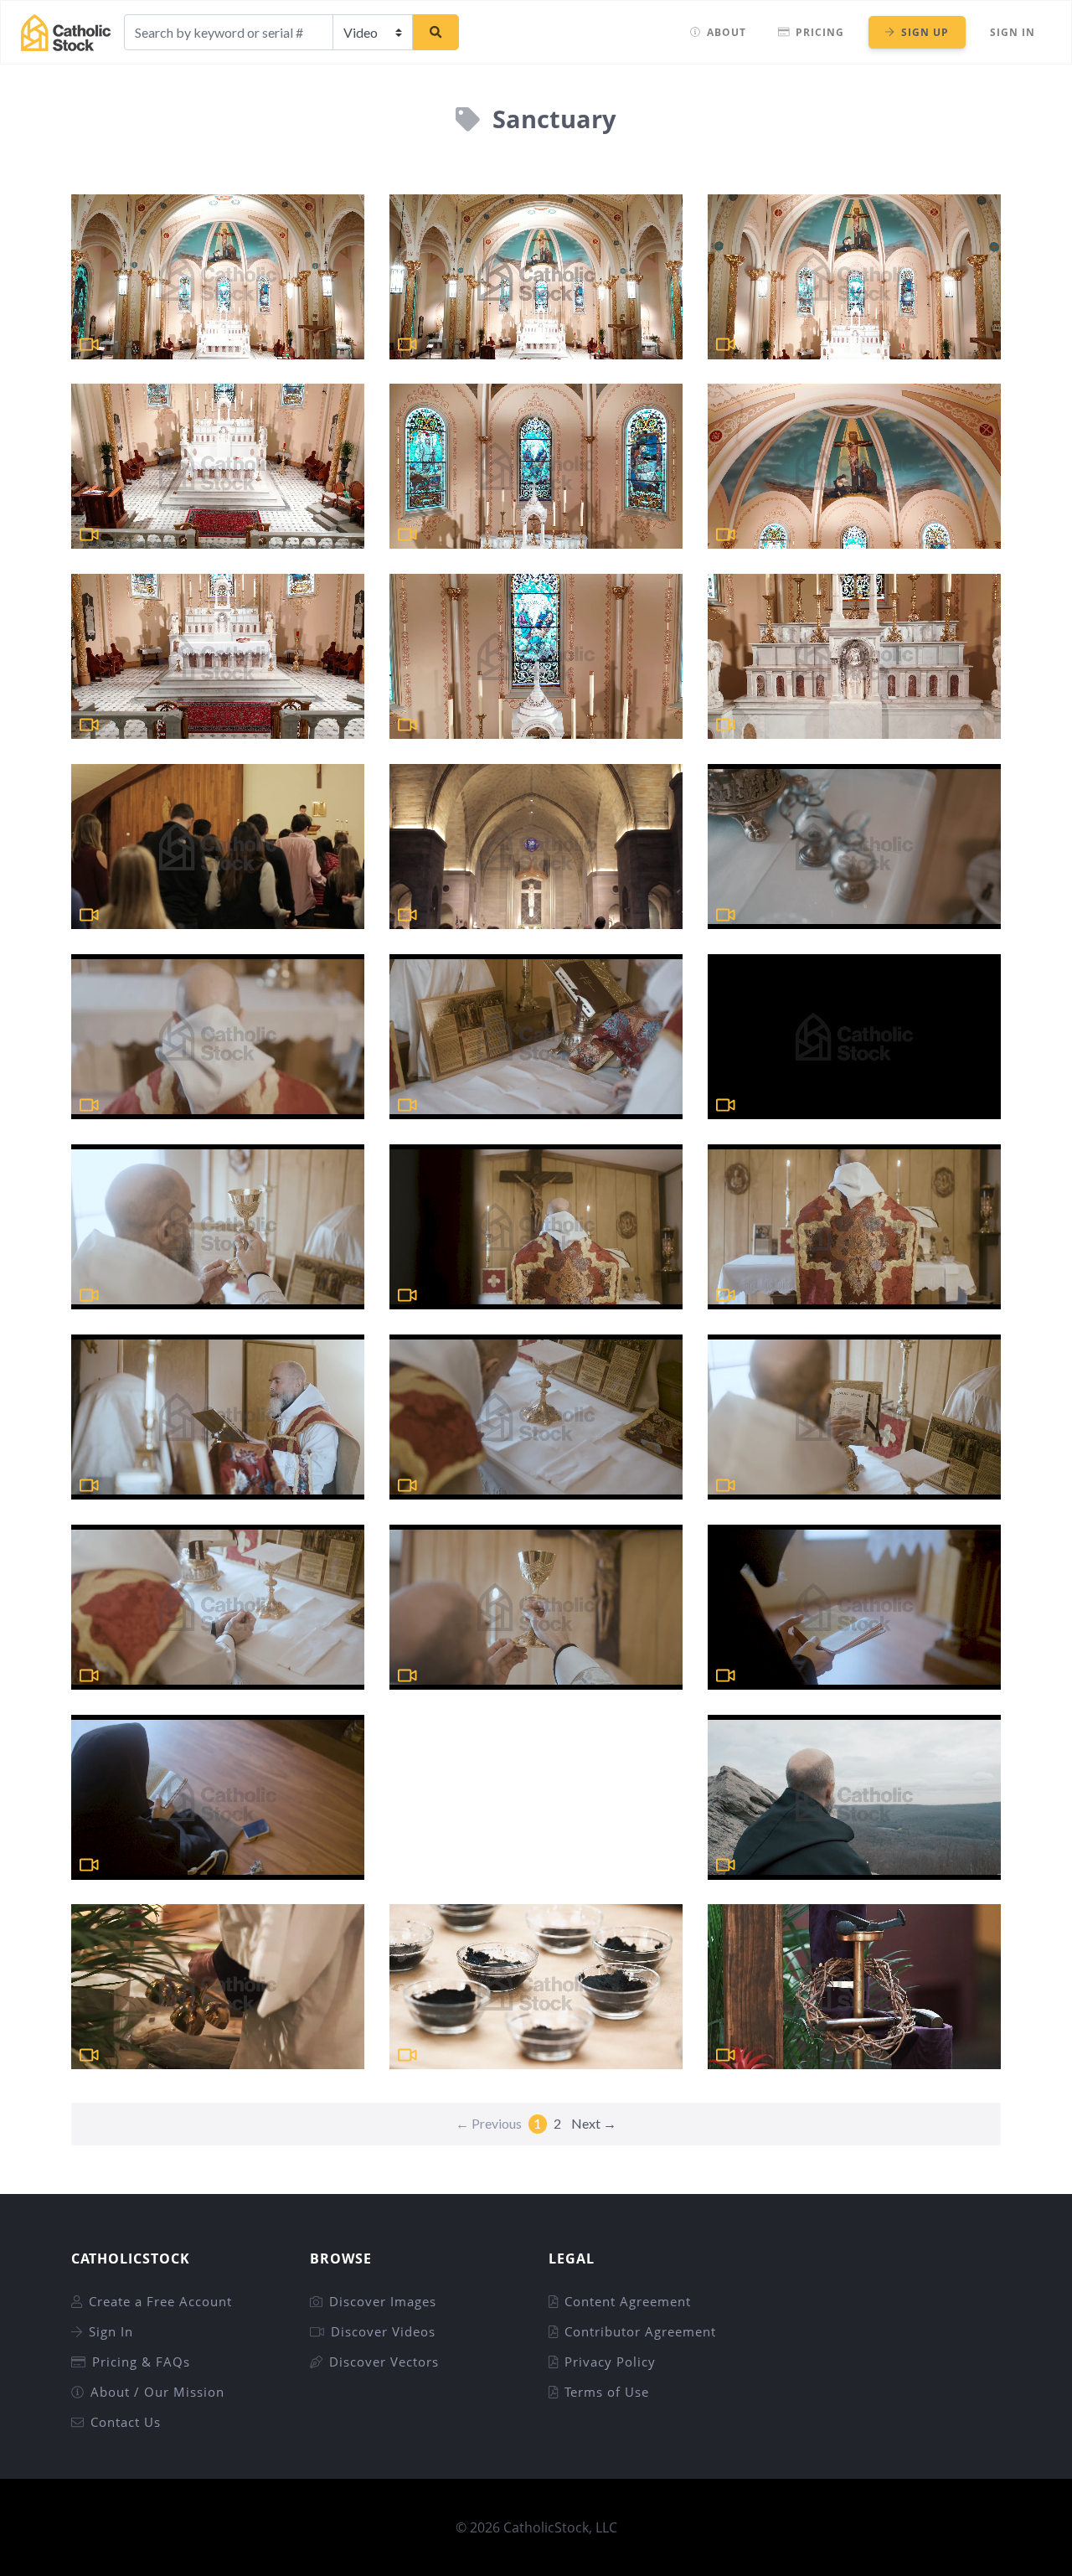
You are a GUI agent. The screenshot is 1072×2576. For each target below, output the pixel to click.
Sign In (1013, 32)
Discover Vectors (384, 2362)
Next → (594, 2123)
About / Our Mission (157, 2392)
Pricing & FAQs (141, 2362)
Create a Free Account (160, 2301)
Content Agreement (628, 2301)
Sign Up (925, 32)
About (727, 32)
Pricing (820, 32)
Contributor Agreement (640, 2331)
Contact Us (126, 2422)
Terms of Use (607, 2392)
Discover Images (383, 2301)
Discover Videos (383, 2331)
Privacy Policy (610, 2362)
